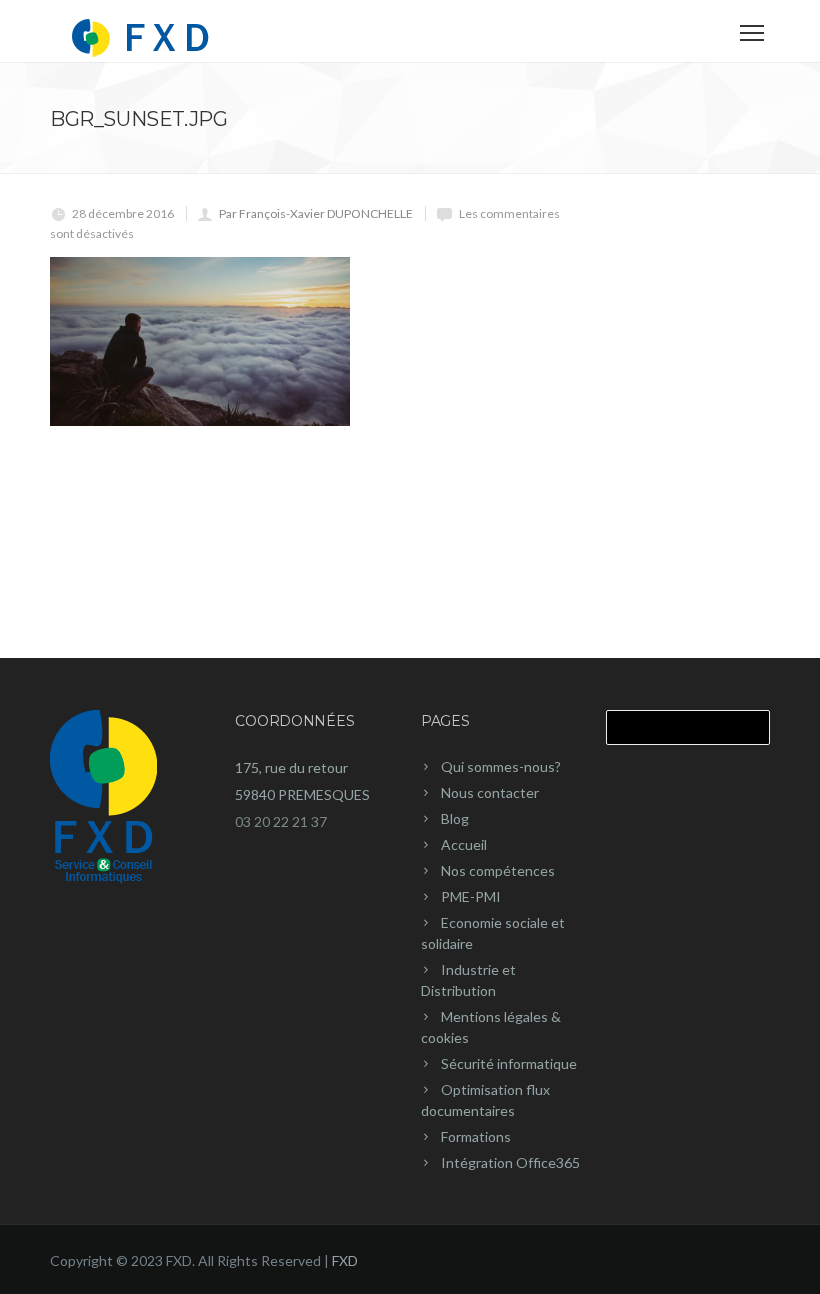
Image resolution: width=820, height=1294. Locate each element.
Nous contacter (490, 792)
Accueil (464, 844)
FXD (345, 1260)
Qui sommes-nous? (501, 766)
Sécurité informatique (509, 1063)
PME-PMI (471, 896)
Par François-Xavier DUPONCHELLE (316, 213)
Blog (455, 818)
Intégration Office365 (510, 1162)
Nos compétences (498, 870)
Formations (476, 1136)
